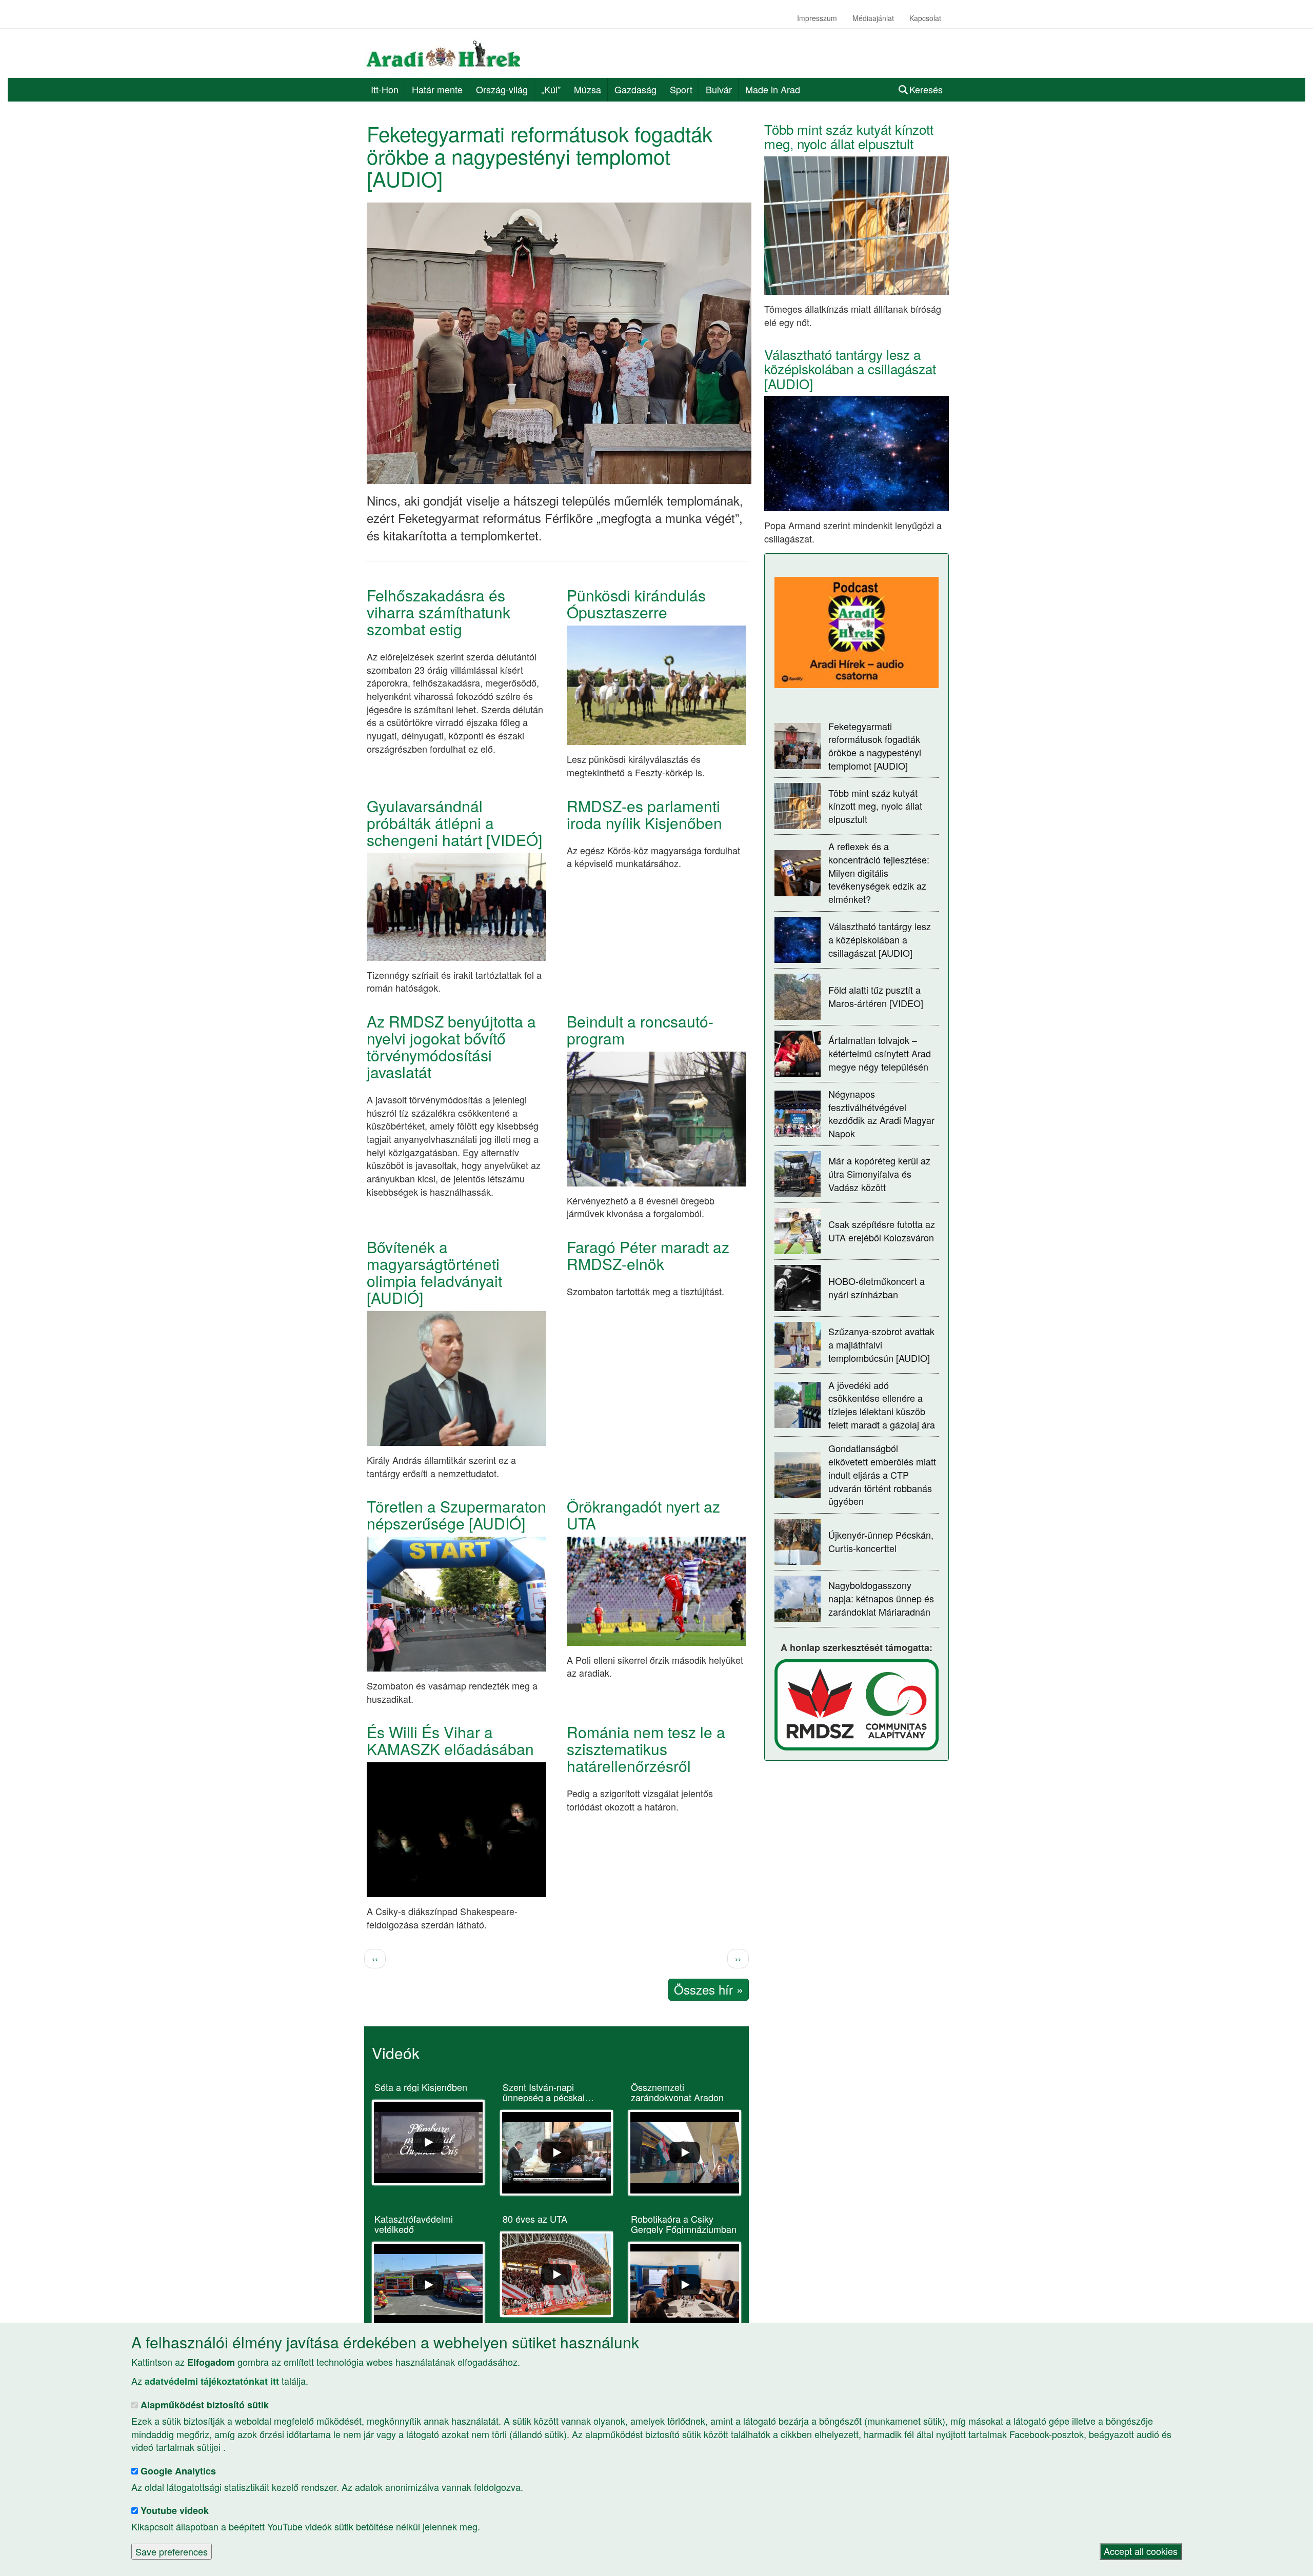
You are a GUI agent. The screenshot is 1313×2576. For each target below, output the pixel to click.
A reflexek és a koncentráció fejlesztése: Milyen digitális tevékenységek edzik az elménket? (879, 872)
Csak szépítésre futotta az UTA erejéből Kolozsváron (882, 1231)
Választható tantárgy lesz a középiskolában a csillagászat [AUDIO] (850, 369)
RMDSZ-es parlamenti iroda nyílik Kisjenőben (644, 814)
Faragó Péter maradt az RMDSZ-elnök (648, 1255)
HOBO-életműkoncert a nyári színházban (877, 1287)
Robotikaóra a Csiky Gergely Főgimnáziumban (684, 2224)
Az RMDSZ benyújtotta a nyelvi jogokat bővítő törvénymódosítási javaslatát (451, 1046)
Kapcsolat (925, 18)
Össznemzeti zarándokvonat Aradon (677, 2092)
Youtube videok (175, 2511)
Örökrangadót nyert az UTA (643, 1515)
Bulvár (719, 89)
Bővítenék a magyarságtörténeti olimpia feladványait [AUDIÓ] (434, 1272)
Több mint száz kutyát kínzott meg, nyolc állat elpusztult (849, 136)
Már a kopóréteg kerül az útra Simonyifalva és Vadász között (879, 1173)
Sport (681, 89)
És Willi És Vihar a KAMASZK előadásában (450, 1740)
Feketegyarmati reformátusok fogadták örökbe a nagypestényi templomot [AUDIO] (540, 156)
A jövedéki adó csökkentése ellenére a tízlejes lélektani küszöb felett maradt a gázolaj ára (882, 1405)
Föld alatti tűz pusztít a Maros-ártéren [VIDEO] (876, 996)
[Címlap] (447, 53)
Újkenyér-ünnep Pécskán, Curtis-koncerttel (881, 1541)
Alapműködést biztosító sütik (205, 2405)
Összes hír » (709, 1989)
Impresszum (817, 18)
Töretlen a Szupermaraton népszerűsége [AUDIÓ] (456, 1515)
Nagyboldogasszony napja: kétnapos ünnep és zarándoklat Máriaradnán (881, 1598)
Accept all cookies (1141, 2551)
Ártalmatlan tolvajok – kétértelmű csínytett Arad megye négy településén (880, 1053)
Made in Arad (773, 89)
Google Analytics (178, 2471)
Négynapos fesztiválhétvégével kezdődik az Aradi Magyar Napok (881, 1113)
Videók (396, 2053)
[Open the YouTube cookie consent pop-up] (428, 2142)
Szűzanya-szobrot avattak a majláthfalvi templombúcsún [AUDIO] (881, 1344)
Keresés (926, 89)
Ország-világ (502, 89)
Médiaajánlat (873, 18)
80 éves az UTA (535, 2219)
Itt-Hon (385, 89)
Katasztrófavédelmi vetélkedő (414, 2224)
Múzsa (588, 89)
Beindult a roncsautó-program (640, 1030)
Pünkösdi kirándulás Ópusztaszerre (636, 603)
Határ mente (437, 89)
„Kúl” (551, 89)
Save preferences (172, 2551)
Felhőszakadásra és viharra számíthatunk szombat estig (439, 612)
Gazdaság (635, 89)
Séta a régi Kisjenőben (421, 2087)
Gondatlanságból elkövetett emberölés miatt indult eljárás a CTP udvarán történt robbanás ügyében (882, 1474)
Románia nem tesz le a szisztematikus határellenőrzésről (646, 1749)
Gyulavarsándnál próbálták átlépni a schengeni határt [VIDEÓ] (454, 823)
